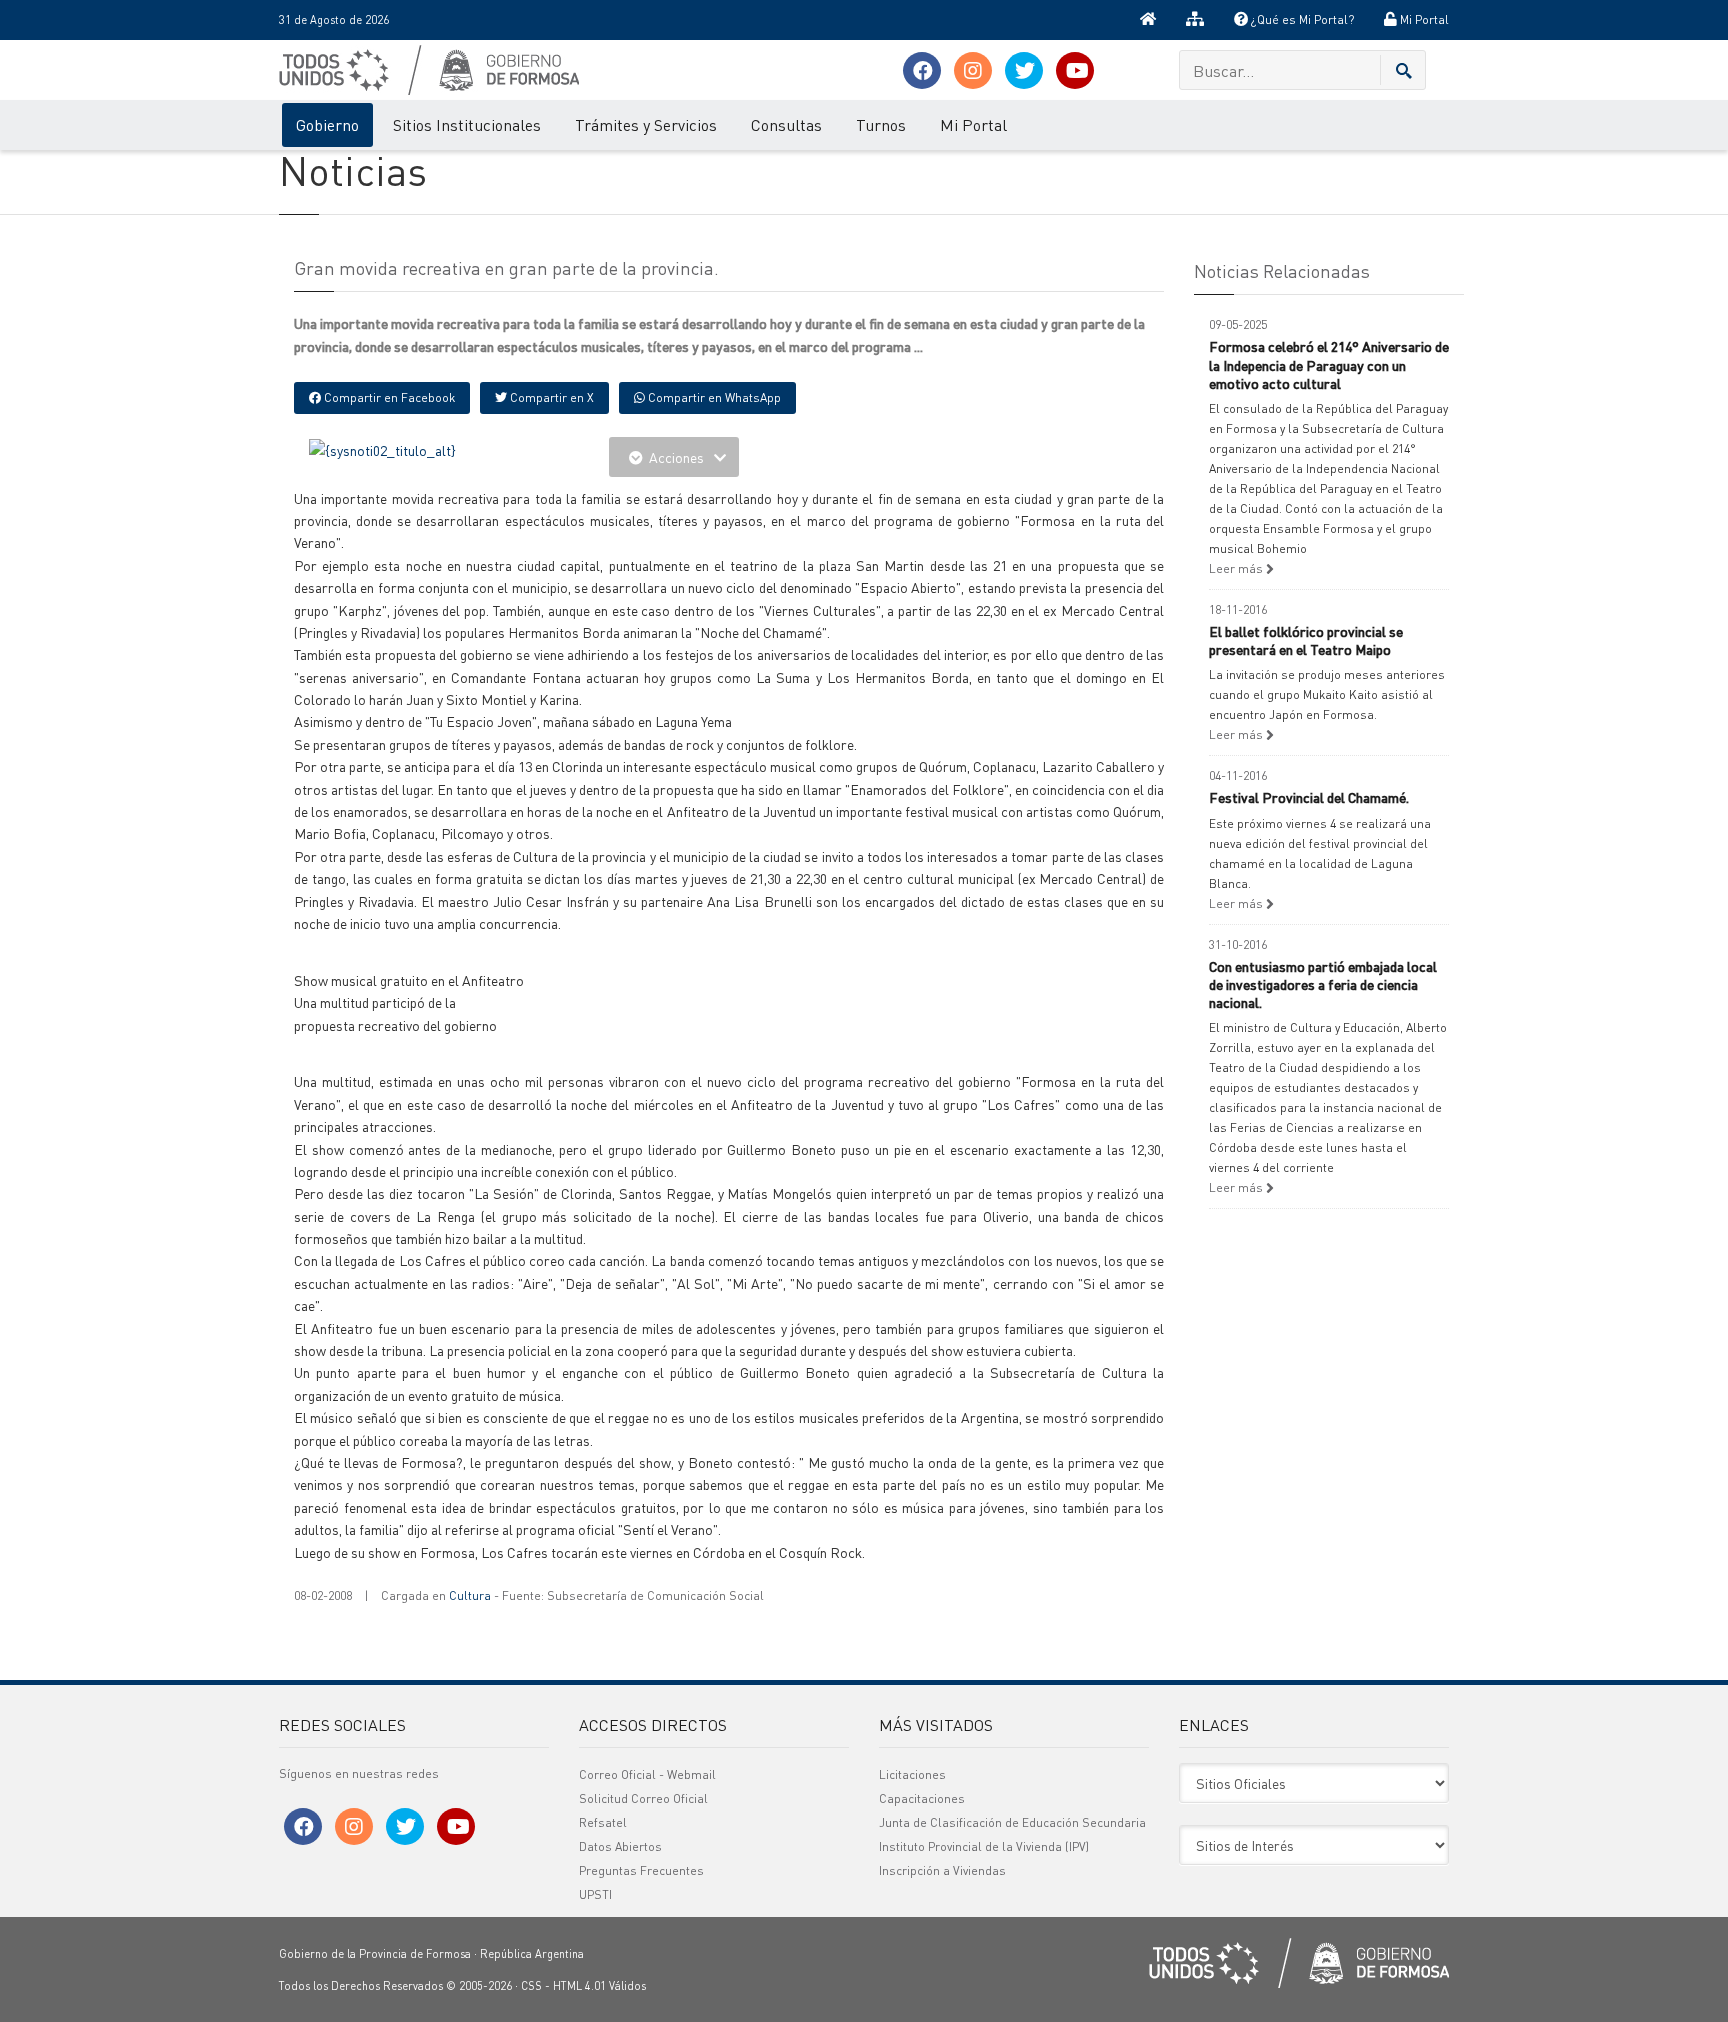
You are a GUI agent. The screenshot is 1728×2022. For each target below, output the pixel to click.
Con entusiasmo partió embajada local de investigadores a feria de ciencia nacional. (1323, 984)
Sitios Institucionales (467, 124)
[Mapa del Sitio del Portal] (1195, 20)
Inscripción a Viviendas (942, 1870)
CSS (531, 1986)
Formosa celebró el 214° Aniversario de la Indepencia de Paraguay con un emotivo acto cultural (1329, 364)
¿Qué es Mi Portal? (1301, 19)
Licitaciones (912, 1774)
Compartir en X (550, 397)
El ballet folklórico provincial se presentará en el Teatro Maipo (1306, 640)
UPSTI (595, 1894)
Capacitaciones (922, 1798)
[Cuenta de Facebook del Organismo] (922, 70)
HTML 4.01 (579, 1986)
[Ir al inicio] (1148, 20)
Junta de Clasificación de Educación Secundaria (1012, 1822)
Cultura (470, 1595)
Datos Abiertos (620, 1846)
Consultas (786, 124)
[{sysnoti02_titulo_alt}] (382, 448)
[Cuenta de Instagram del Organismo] (973, 70)
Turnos (881, 124)
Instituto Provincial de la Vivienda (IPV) (984, 1846)
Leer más (1237, 568)
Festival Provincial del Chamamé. (1309, 797)
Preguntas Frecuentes (641, 1870)
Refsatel (603, 1822)
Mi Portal (1423, 19)
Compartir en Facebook (388, 397)
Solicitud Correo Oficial (643, 1798)
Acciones (676, 457)
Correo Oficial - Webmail (647, 1774)
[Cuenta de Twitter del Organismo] (1024, 70)
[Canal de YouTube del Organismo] (1075, 70)
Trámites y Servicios (646, 124)
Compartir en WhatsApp (713, 397)
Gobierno (327, 124)
